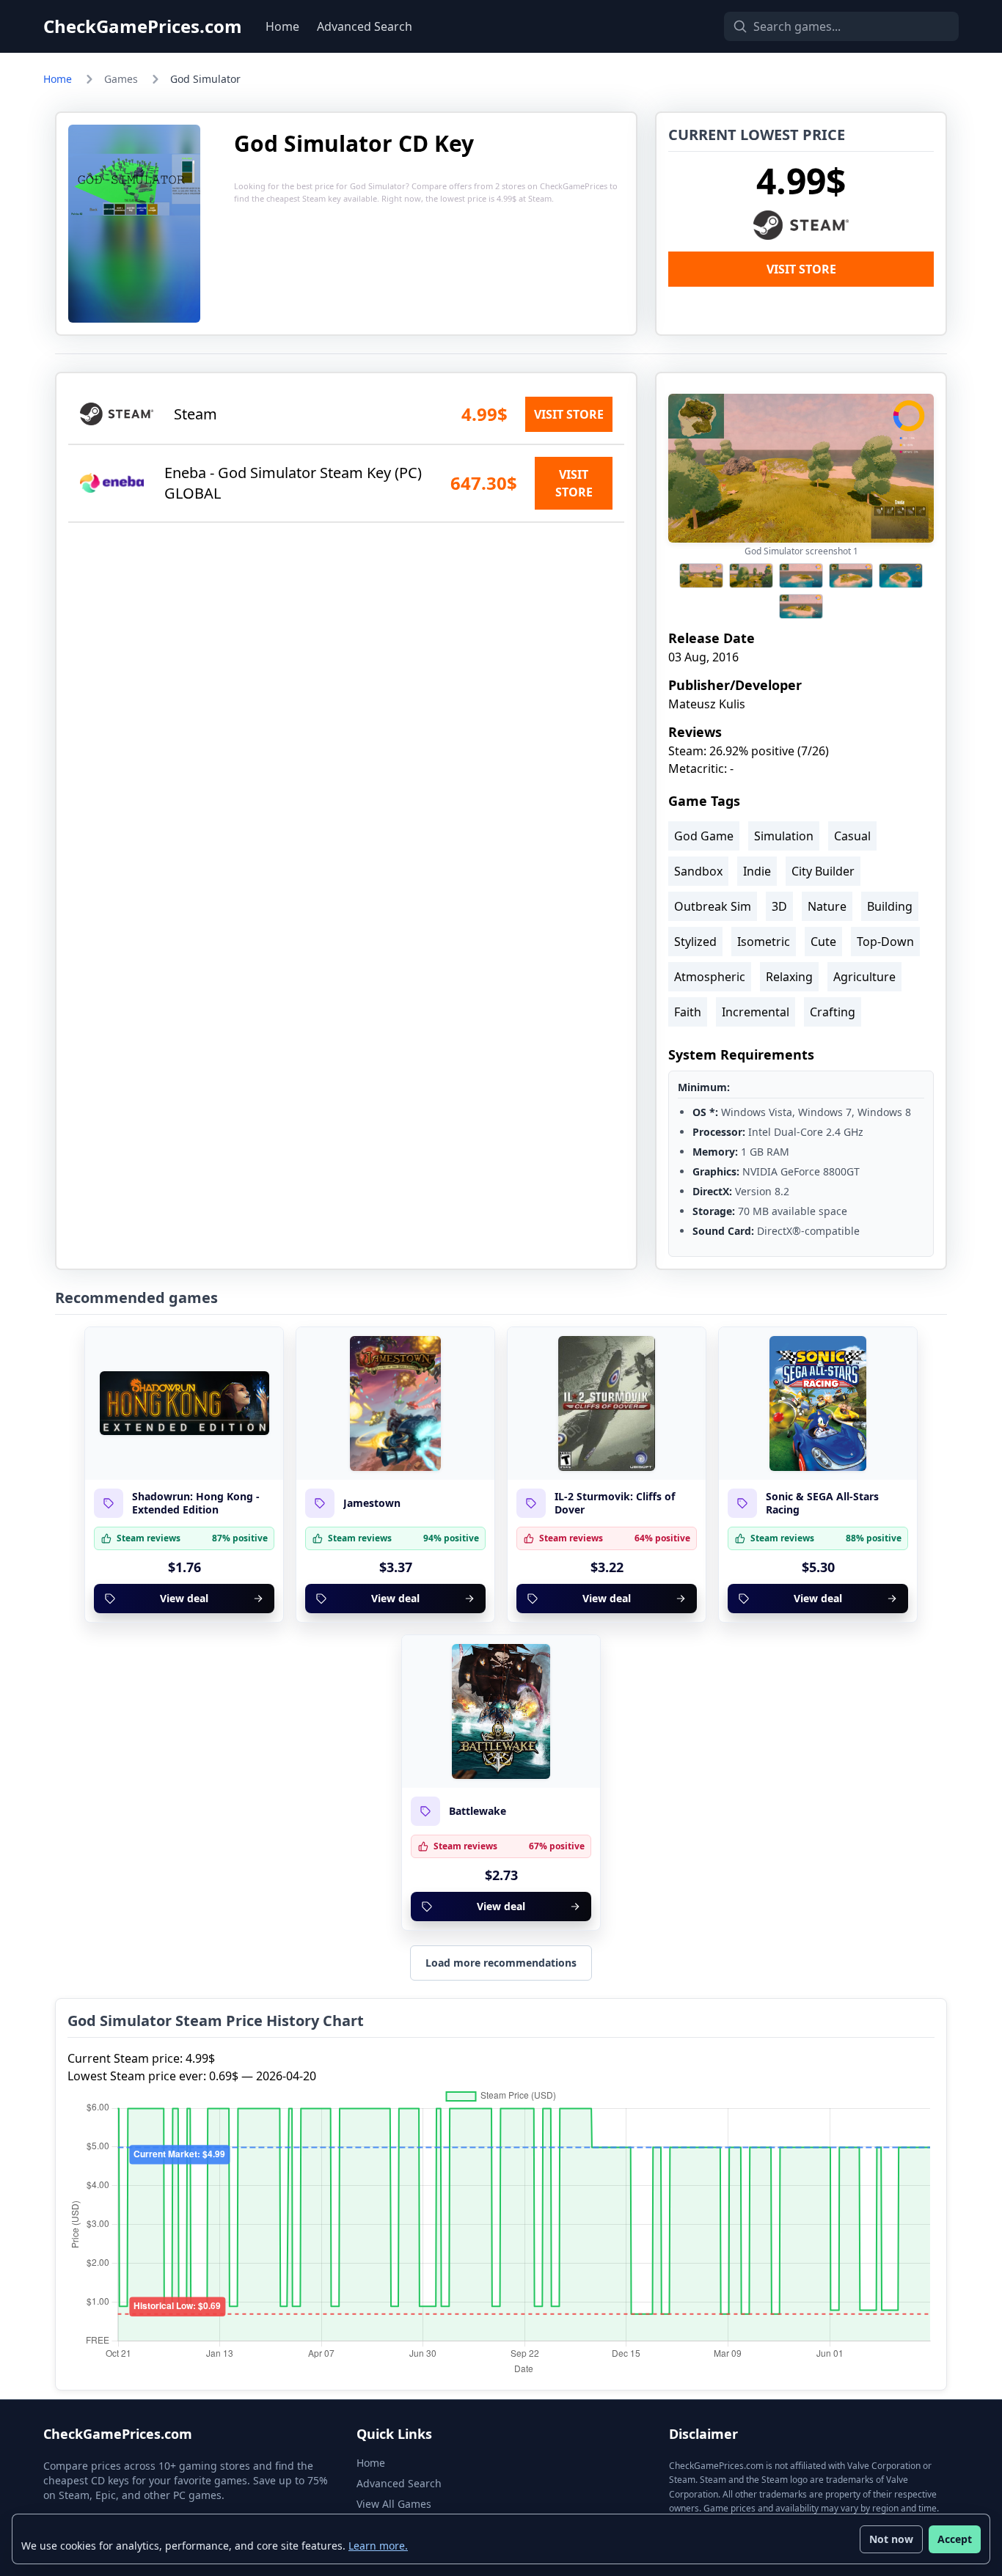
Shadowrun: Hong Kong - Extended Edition (196, 1503)
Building (890, 906)
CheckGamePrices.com (143, 26)
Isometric (764, 942)
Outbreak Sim (713, 906)
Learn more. (378, 2546)
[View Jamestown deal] (395, 1403)
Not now (891, 2539)
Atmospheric (710, 977)
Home (282, 26)
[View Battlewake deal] (501, 1711)
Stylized (695, 942)
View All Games (394, 2504)
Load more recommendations (501, 1963)
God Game (704, 836)
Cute (823, 942)
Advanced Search (365, 26)
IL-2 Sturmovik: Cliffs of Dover (615, 1503)
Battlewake (478, 1811)
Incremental (756, 1012)
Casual (852, 836)
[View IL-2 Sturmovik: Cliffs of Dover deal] (607, 1403)
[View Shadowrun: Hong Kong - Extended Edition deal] (184, 1403)
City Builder (823, 871)
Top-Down (885, 942)
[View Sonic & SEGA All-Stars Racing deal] (818, 1403)
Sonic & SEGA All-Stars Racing (822, 1503)
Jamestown (372, 1503)
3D (779, 906)
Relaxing (789, 977)
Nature (827, 906)
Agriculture (864, 977)
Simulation (784, 836)
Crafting (833, 1012)
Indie (757, 871)
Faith (688, 1012)
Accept (955, 2539)
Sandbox (698, 871)
